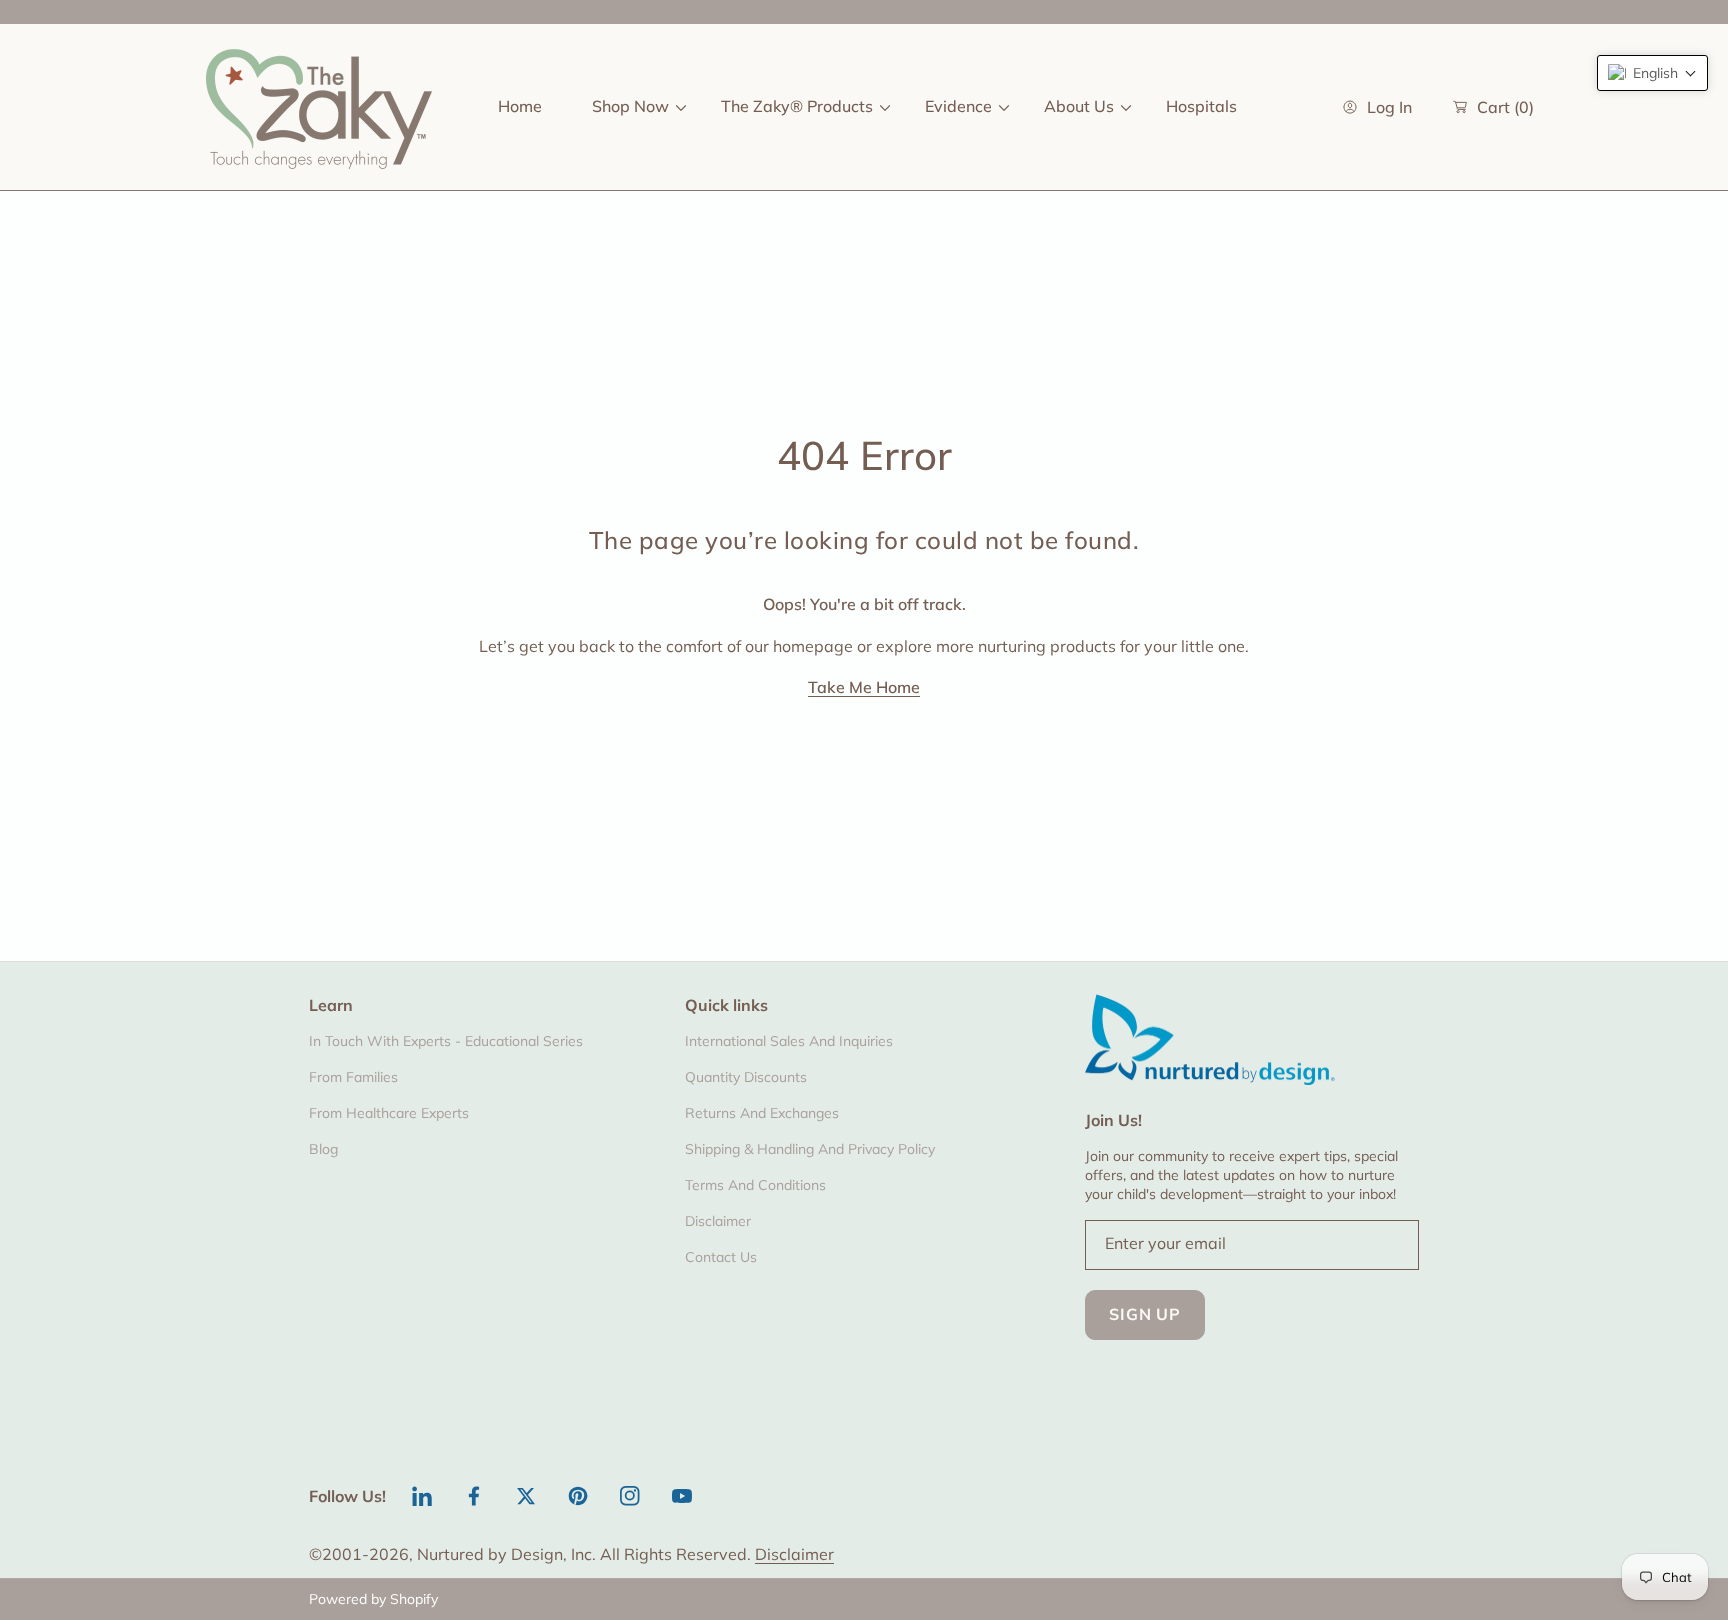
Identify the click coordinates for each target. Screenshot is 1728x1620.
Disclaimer (794, 1554)
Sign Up (1145, 1314)
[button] (1652, 73)
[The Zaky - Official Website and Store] (319, 107)
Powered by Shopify (373, 1599)
